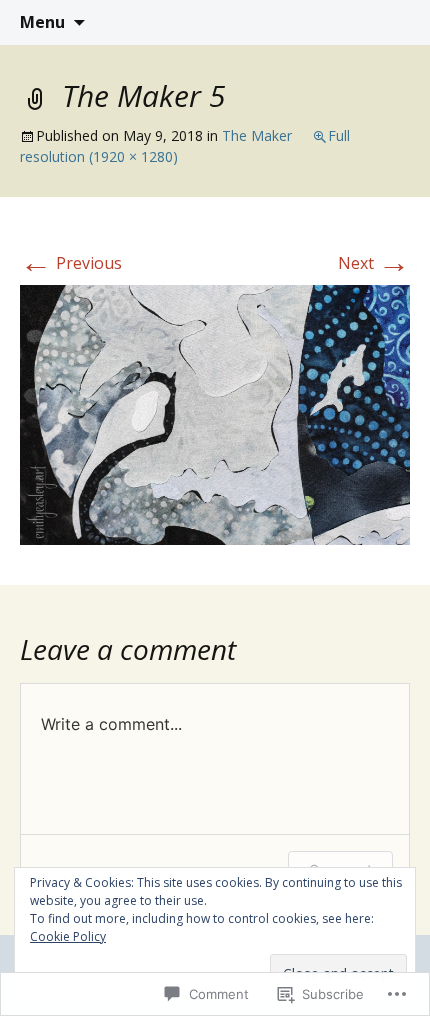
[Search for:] (393, 23)
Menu (42, 22)
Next (374, 263)
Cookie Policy (68, 936)
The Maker (257, 135)
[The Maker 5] (215, 413)
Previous (71, 263)
